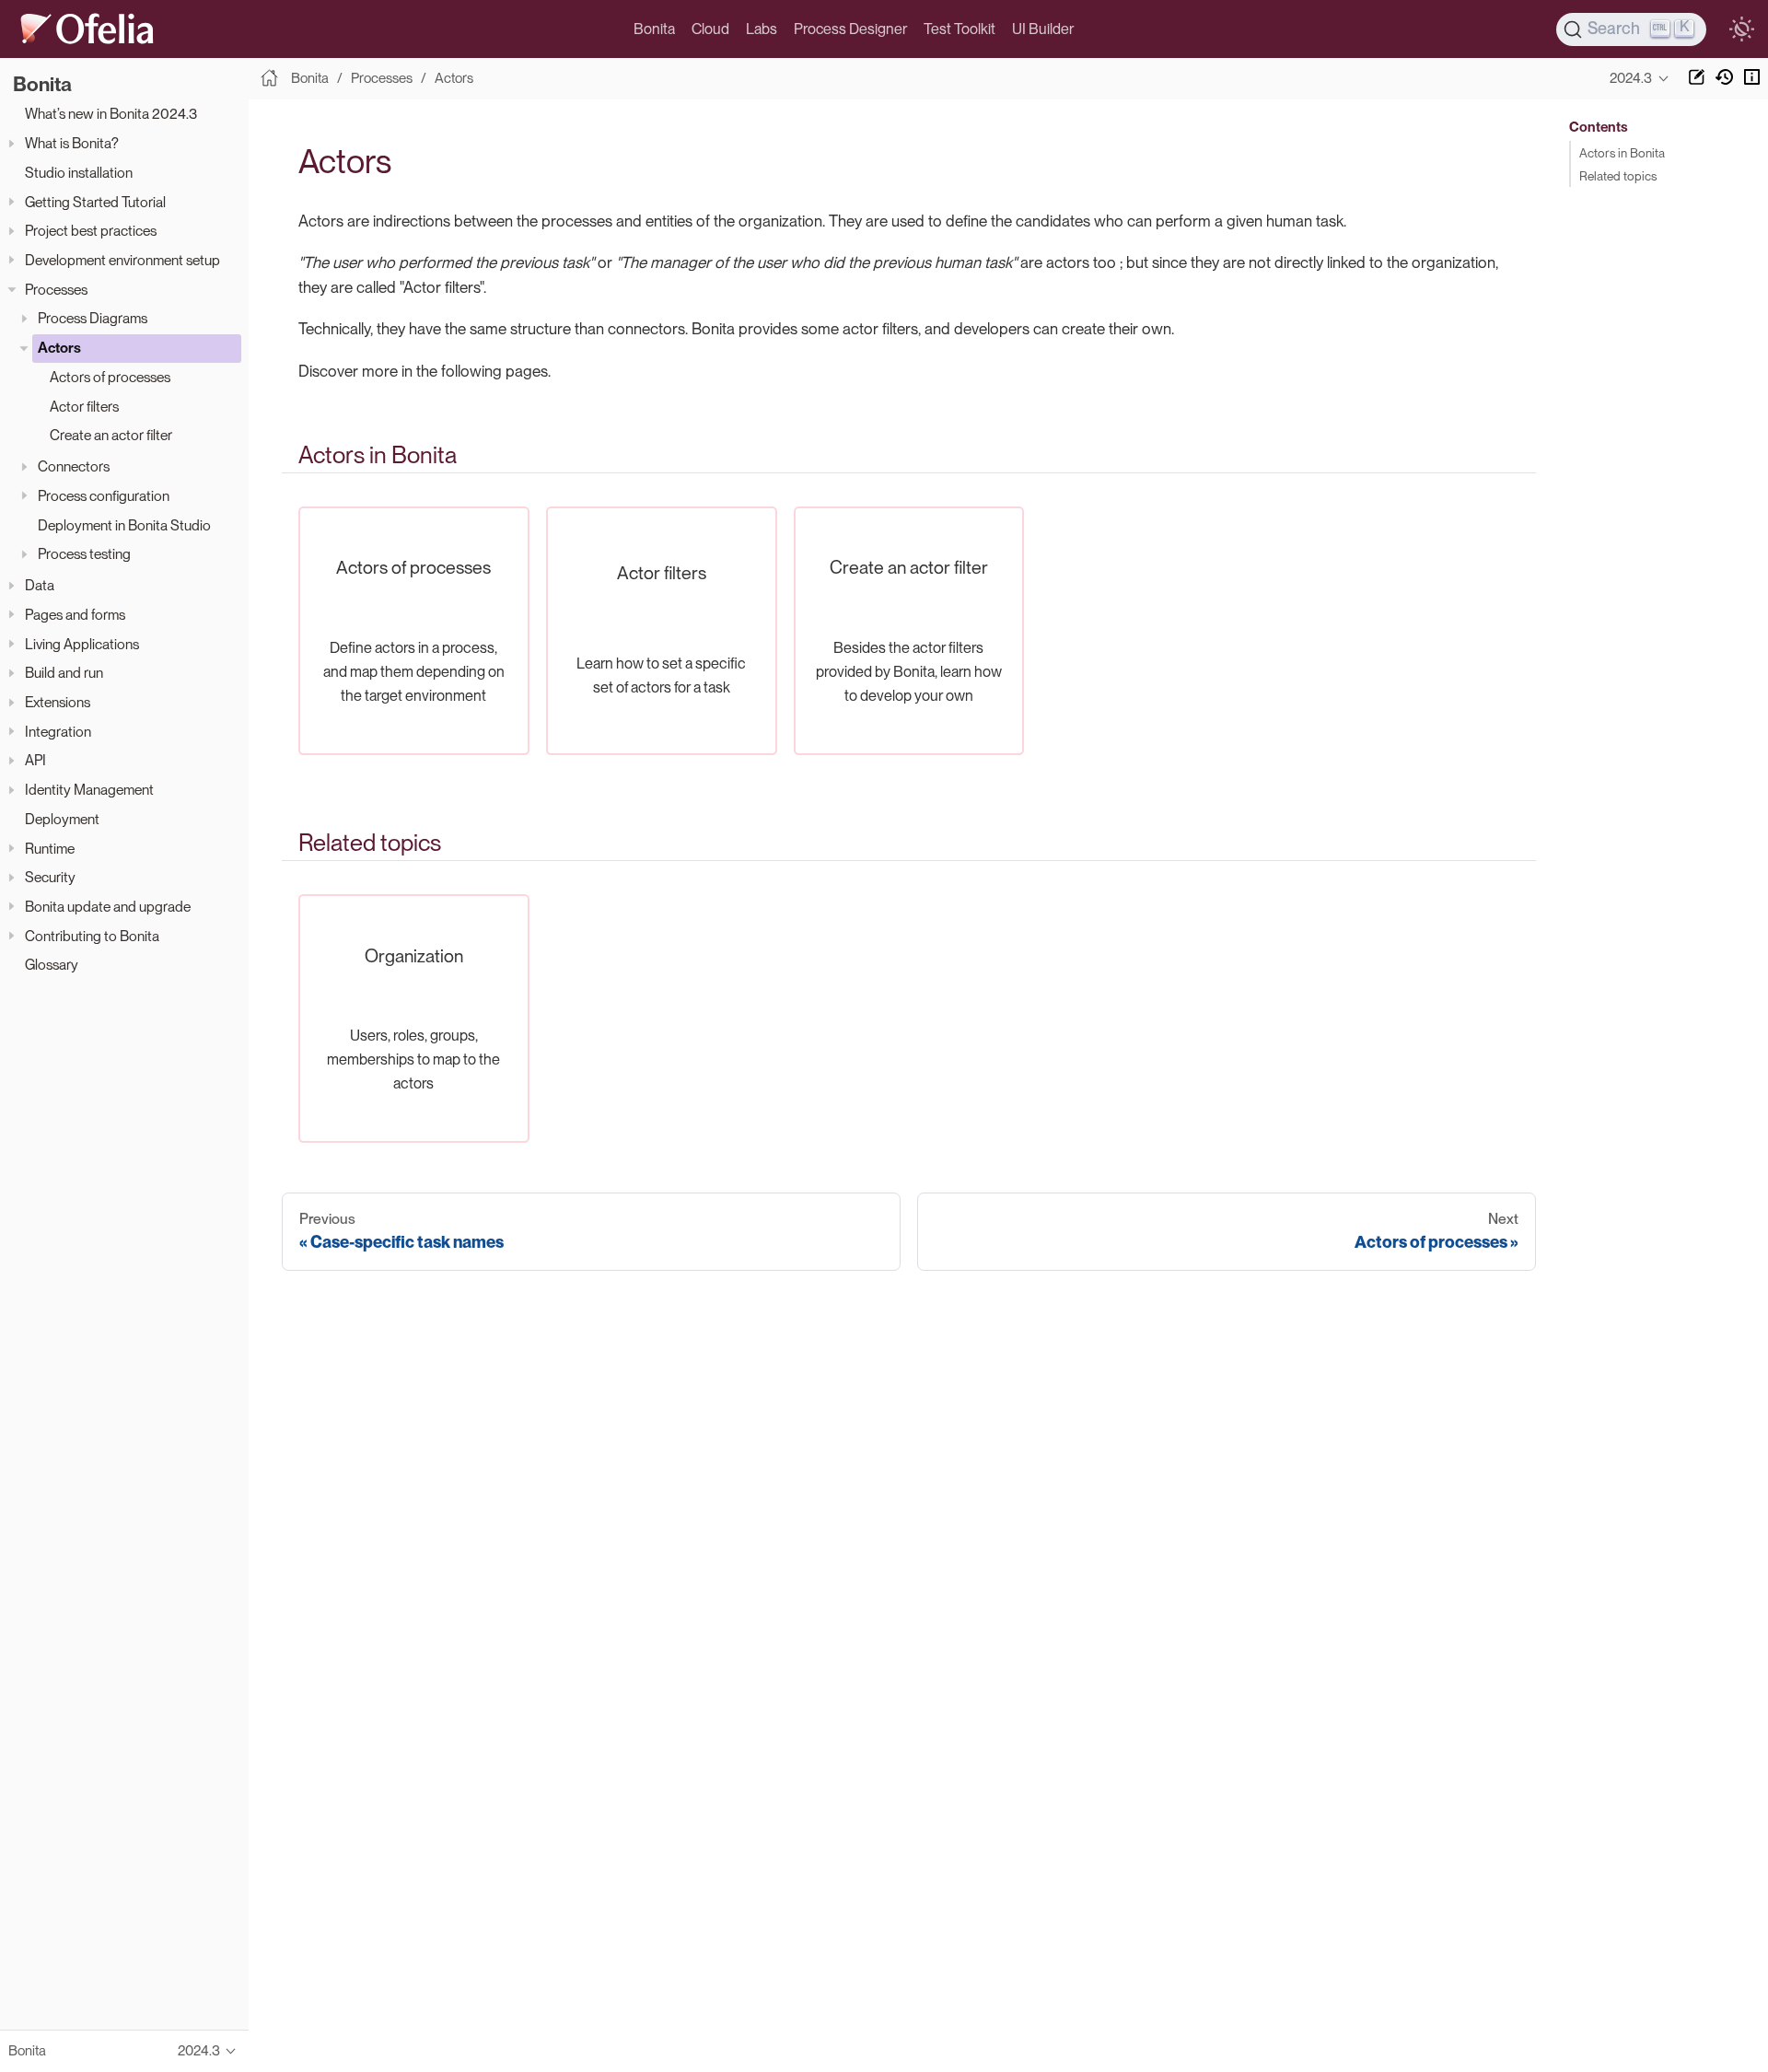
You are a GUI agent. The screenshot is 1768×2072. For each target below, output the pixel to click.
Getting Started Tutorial (95, 202)
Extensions (58, 702)
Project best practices (91, 232)
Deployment (62, 819)
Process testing (84, 555)
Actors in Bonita (1622, 153)
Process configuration (104, 496)
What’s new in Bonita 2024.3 (111, 115)
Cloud (710, 29)
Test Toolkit (960, 29)
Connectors (74, 467)
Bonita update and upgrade (108, 907)
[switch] (1741, 29)
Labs (762, 29)
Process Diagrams (93, 319)
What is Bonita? (72, 144)
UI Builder (1043, 29)
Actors (59, 348)
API (35, 761)
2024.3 (1631, 78)
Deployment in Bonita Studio (124, 525)
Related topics (1618, 176)
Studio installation (79, 173)
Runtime (50, 849)
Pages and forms (75, 615)
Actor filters (84, 407)
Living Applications (82, 644)
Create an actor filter (111, 436)
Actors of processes (110, 377)
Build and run (64, 674)
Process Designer (850, 29)
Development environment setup (122, 260)
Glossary (52, 966)
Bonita (654, 29)
